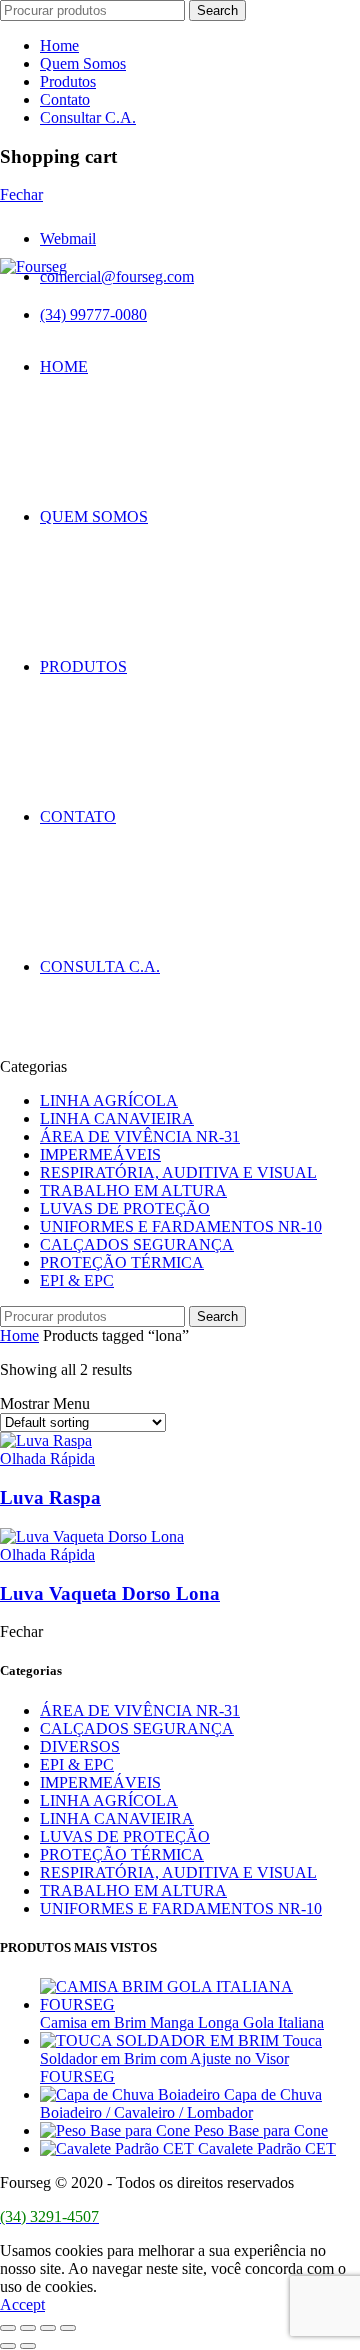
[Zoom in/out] (68, 2328)
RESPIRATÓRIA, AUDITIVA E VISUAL (178, 1172)
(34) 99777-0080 (93, 314)
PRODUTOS (83, 666)
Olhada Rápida (47, 1458)
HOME (64, 366)
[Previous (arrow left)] (8, 2346)
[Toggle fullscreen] (48, 2328)
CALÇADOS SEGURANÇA (137, 1244)
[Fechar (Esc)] (8, 2328)
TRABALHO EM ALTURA (133, 1190)
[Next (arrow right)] (28, 2346)
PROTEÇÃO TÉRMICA (122, 1262)
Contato (65, 99)
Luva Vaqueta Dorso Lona (110, 1593)
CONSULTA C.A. (100, 966)
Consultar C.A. (88, 117)
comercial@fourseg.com (117, 276)
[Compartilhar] (28, 2328)
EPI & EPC (77, 1280)
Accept (22, 2304)
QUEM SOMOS (94, 516)
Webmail (68, 238)
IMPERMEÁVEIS (100, 1154)
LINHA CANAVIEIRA (117, 1118)
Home (59, 45)
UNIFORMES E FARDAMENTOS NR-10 (181, 1226)
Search (217, 10)
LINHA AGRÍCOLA (109, 1100)
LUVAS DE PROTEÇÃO (125, 1208)
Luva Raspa (50, 1497)
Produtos (68, 81)
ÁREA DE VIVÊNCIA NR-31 (140, 1136)
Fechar (21, 194)
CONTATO (78, 816)
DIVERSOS (80, 1746)
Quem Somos (83, 63)
